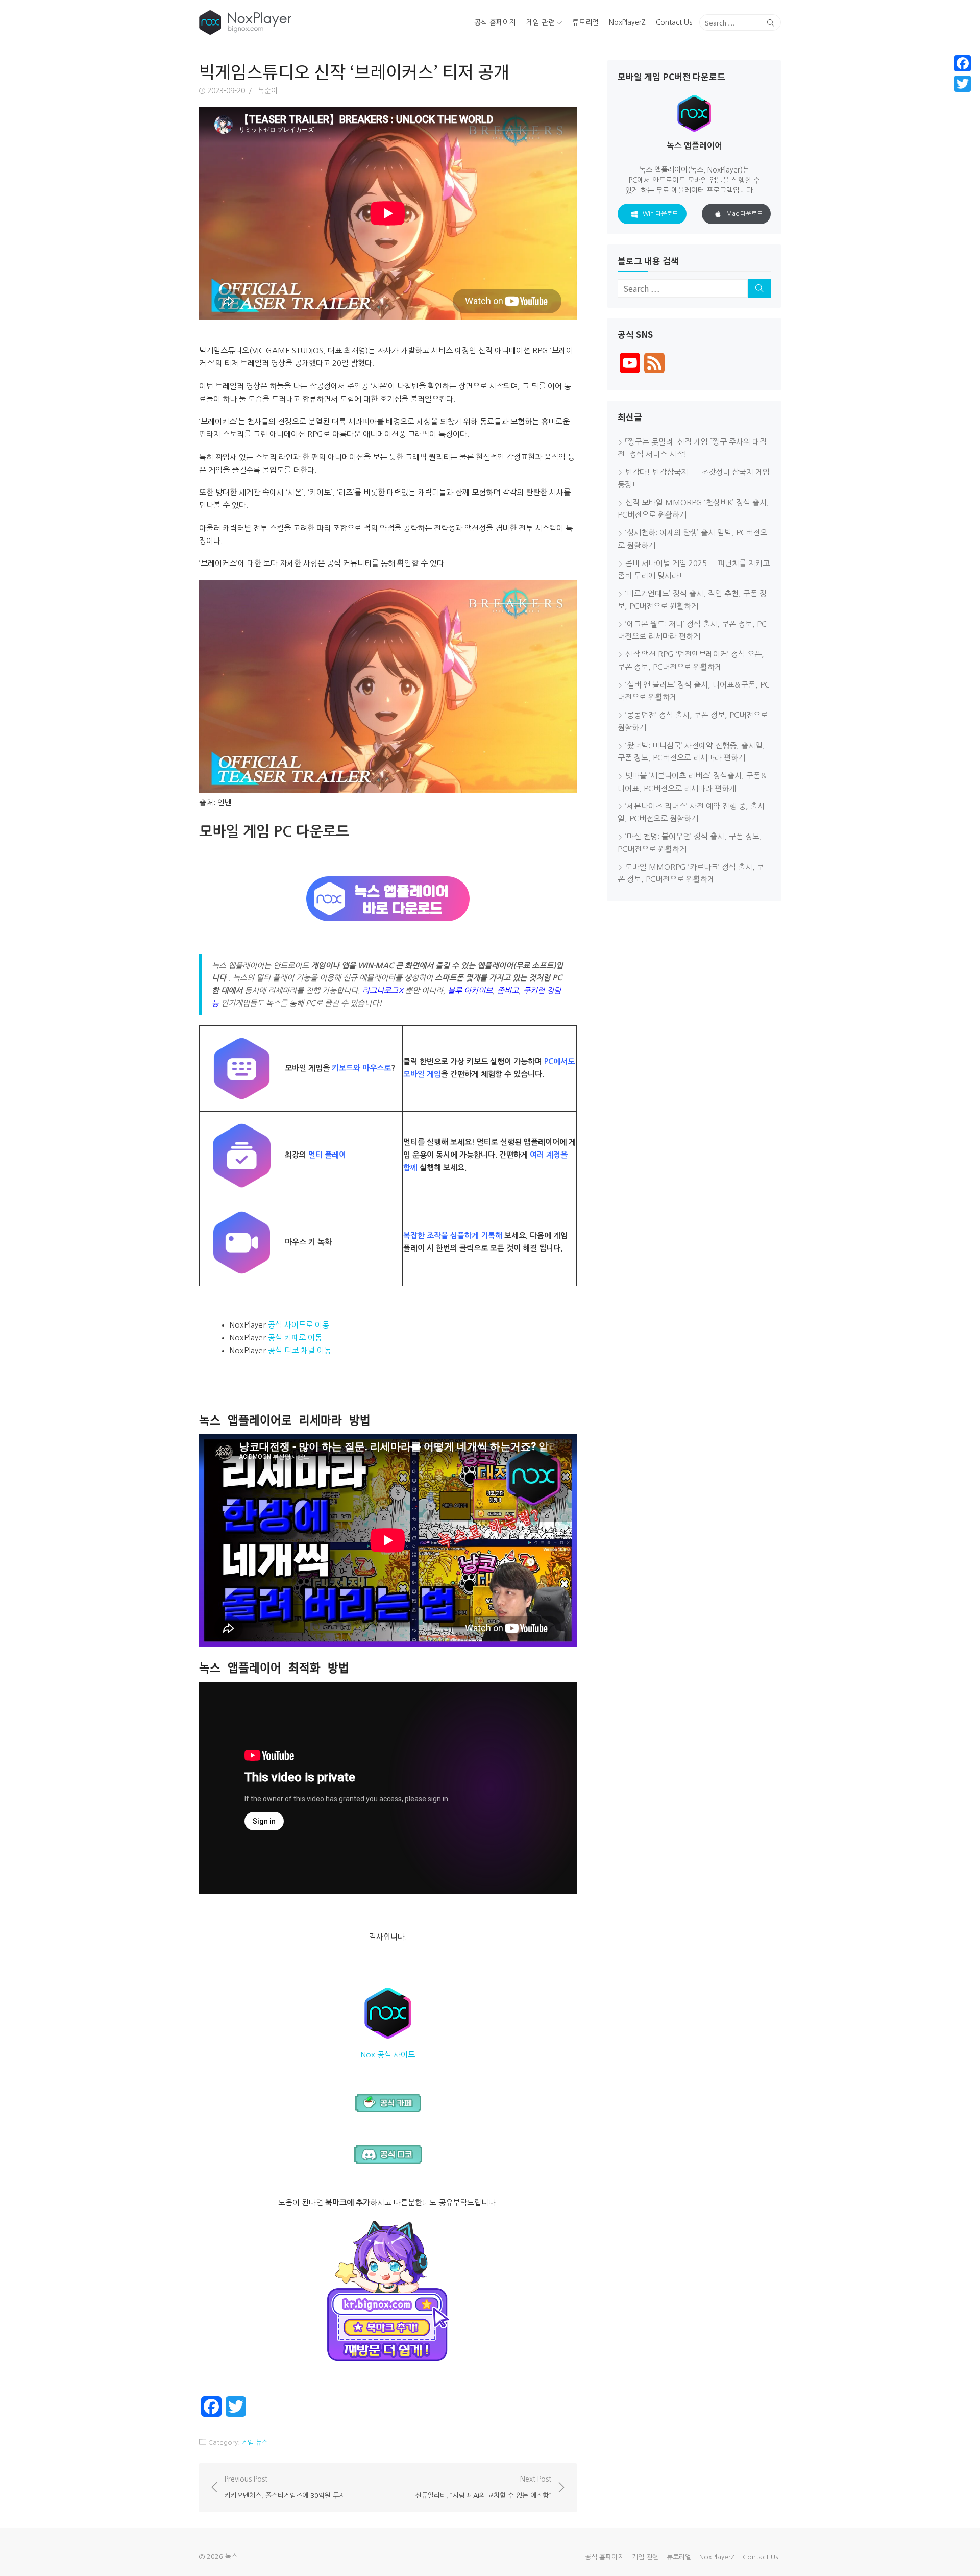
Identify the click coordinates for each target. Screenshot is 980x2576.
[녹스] (293, 22)
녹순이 (268, 91)
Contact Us (674, 22)
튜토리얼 (585, 22)
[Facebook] (963, 63)
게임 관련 (541, 22)
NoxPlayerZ (627, 22)
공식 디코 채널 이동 (300, 1350)
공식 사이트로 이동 (299, 1325)
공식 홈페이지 (495, 22)
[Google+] (963, 96)
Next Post (483, 2487)
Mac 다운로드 (744, 214)
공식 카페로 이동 (295, 1338)
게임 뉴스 (255, 2443)
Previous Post (285, 2487)
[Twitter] (963, 84)
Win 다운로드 (660, 214)
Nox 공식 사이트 (388, 2055)
